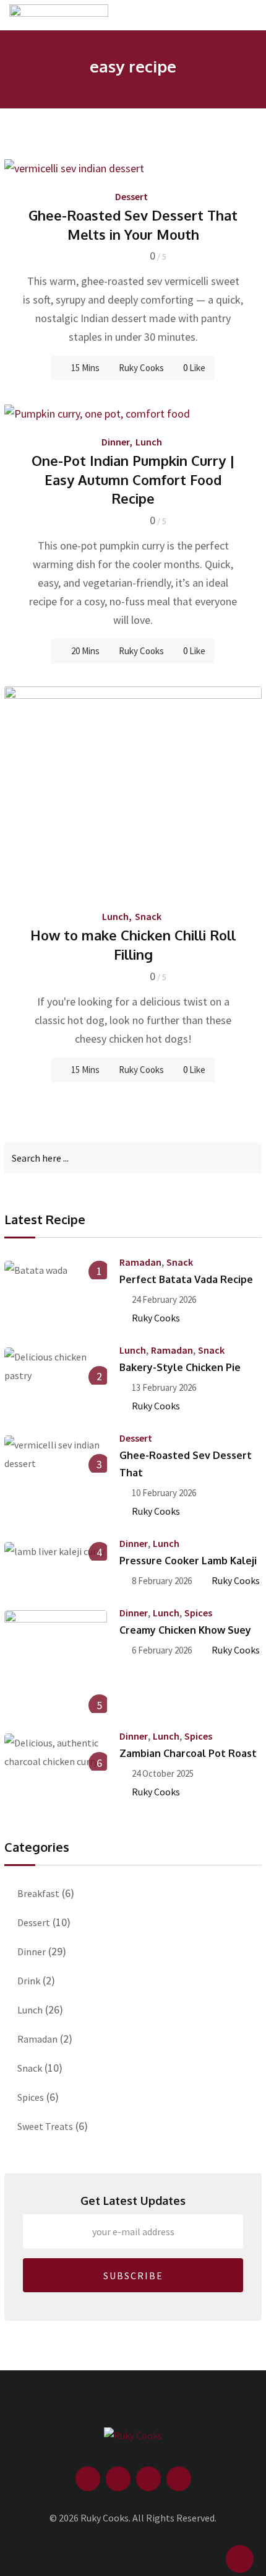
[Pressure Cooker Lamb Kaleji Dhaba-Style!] (56, 1551)
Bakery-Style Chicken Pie (180, 1367)
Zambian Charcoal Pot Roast (188, 1753)
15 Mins (85, 1070)
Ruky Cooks (141, 368)
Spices (198, 1613)
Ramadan (140, 1262)
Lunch (149, 442)
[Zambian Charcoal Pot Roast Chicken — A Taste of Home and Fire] (56, 1752)
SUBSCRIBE (133, 2276)
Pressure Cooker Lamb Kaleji (188, 1561)
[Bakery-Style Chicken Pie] (56, 1366)
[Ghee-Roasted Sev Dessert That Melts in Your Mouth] (56, 1454)
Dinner (115, 442)
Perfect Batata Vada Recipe (186, 1279)
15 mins (85, 368)
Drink (29, 1981)
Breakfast (38, 1893)
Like (194, 368)
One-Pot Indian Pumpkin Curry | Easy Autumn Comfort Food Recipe (133, 480)
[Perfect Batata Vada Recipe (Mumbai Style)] (56, 1269)
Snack (148, 916)
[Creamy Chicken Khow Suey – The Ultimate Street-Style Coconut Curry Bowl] (56, 1662)
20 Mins (85, 651)
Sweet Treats (45, 2126)
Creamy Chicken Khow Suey (185, 1630)
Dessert (131, 196)
